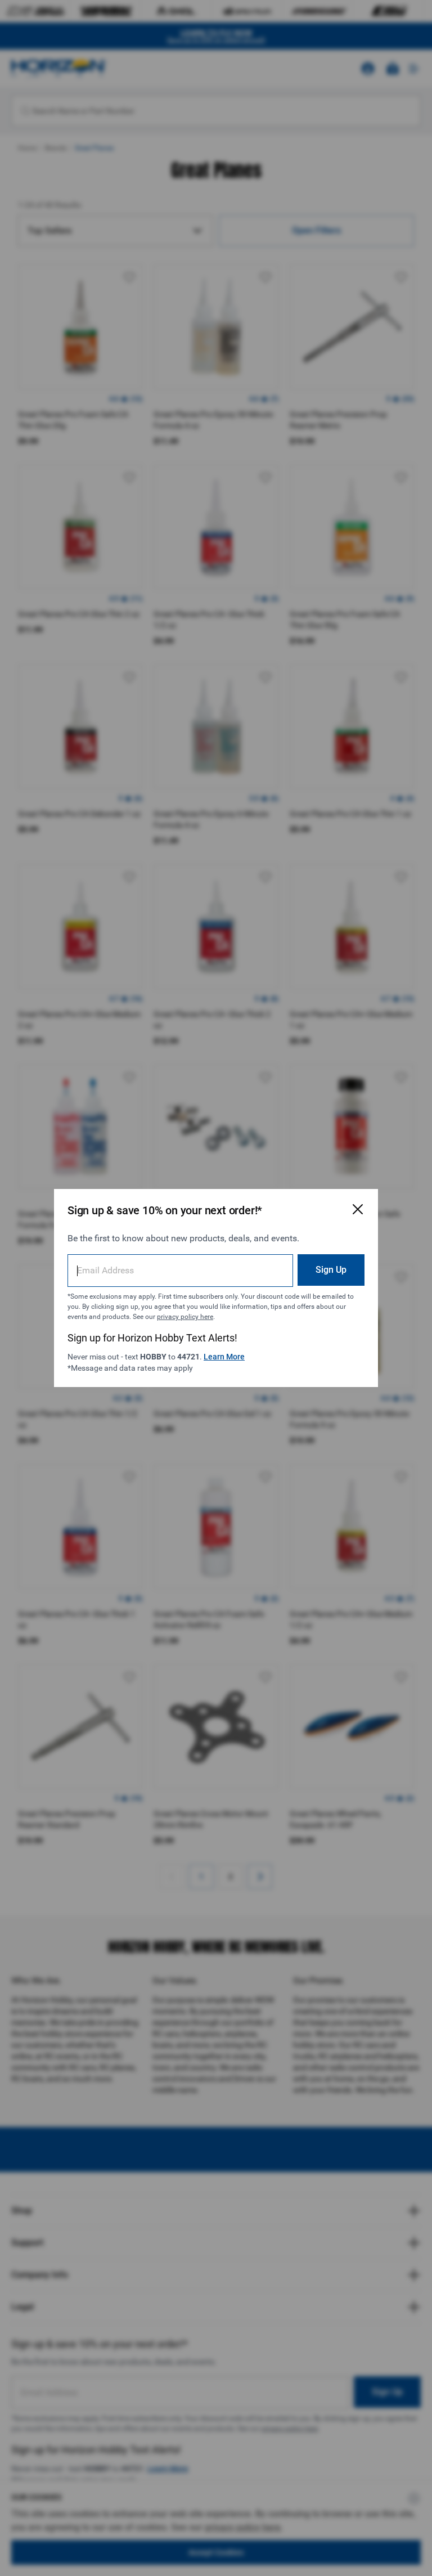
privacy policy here (185, 1317)
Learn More (224, 1357)
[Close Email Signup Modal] (358, 1209)
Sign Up (331, 1270)
